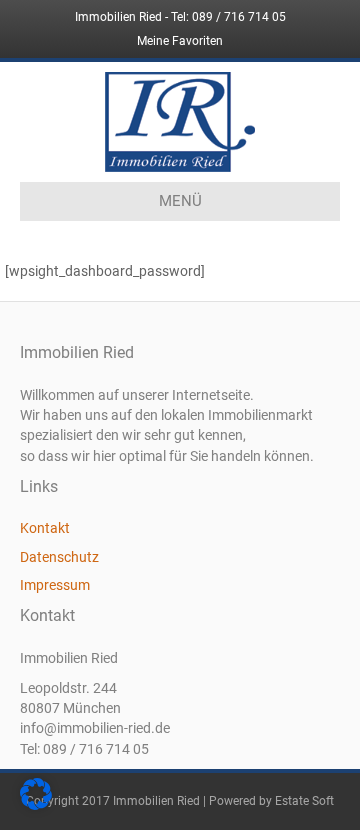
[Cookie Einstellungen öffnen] (36, 805)
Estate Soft (304, 801)
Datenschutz (59, 557)
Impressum (55, 585)
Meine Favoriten (180, 41)
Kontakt (45, 528)
